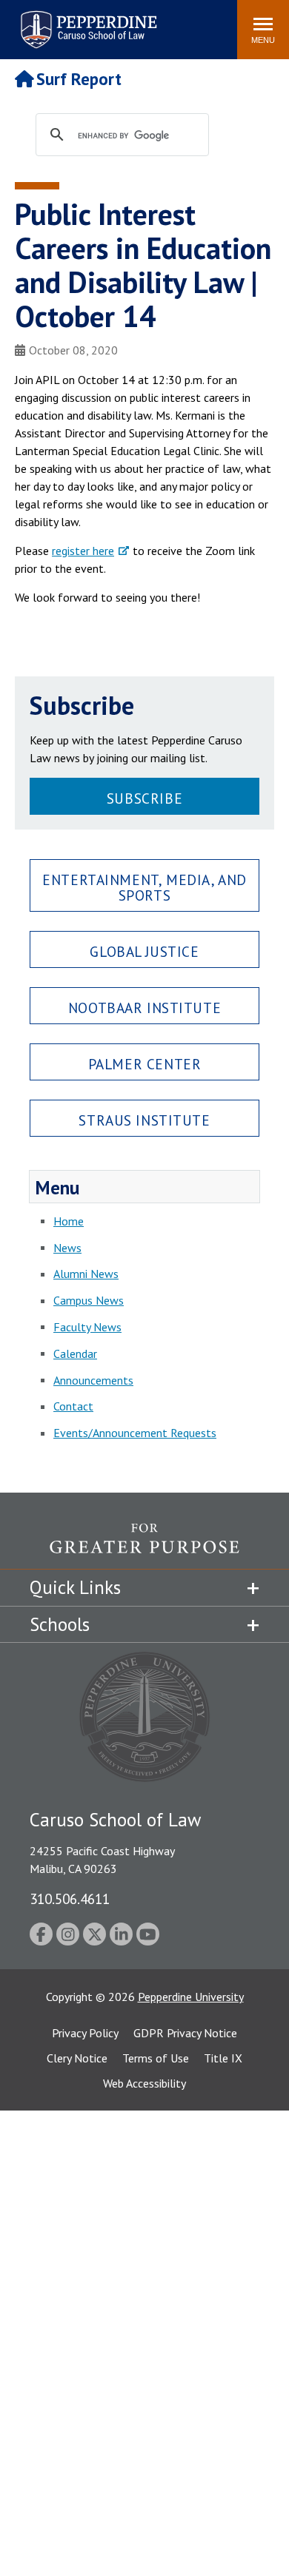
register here (83, 551)
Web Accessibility (144, 2083)
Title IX (223, 2058)
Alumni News (86, 1274)
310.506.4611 (70, 1899)
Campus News (89, 1300)
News (67, 1248)
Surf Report (79, 79)
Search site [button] (24, 22)
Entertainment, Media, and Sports (144, 887)
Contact (73, 1406)
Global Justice (144, 951)
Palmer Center (145, 1064)
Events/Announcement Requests (135, 1433)
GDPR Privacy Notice (185, 2033)
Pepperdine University (191, 1997)
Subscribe (144, 798)
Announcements (93, 1380)
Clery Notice (77, 2058)
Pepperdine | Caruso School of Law (86, 20)
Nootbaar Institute (144, 1008)
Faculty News (87, 1327)
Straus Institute (144, 1120)
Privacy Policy (85, 2033)
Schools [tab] (60, 1624)
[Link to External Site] (144, 1546)
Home (69, 1221)
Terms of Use (156, 2058)
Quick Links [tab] (75, 1587)
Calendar (75, 1353)
